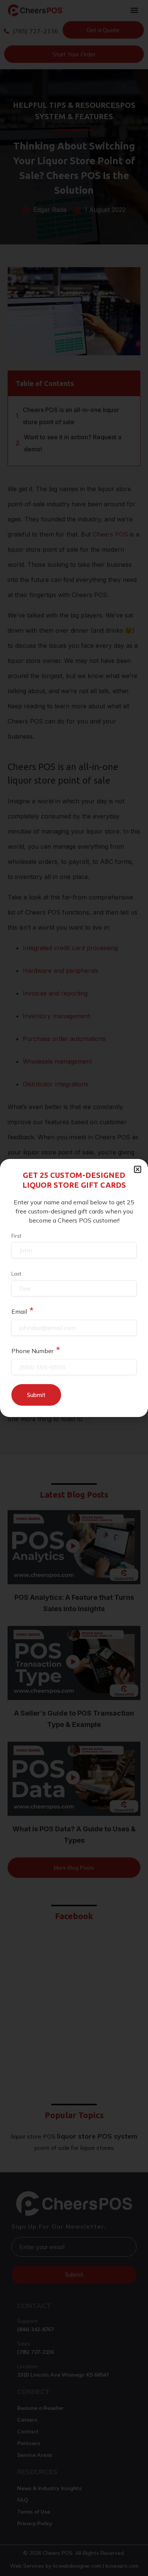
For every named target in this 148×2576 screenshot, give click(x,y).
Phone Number (36, 1350)
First (16, 1236)
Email (23, 1310)
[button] (138, 1169)
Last (16, 1274)
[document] (74, 1288)
